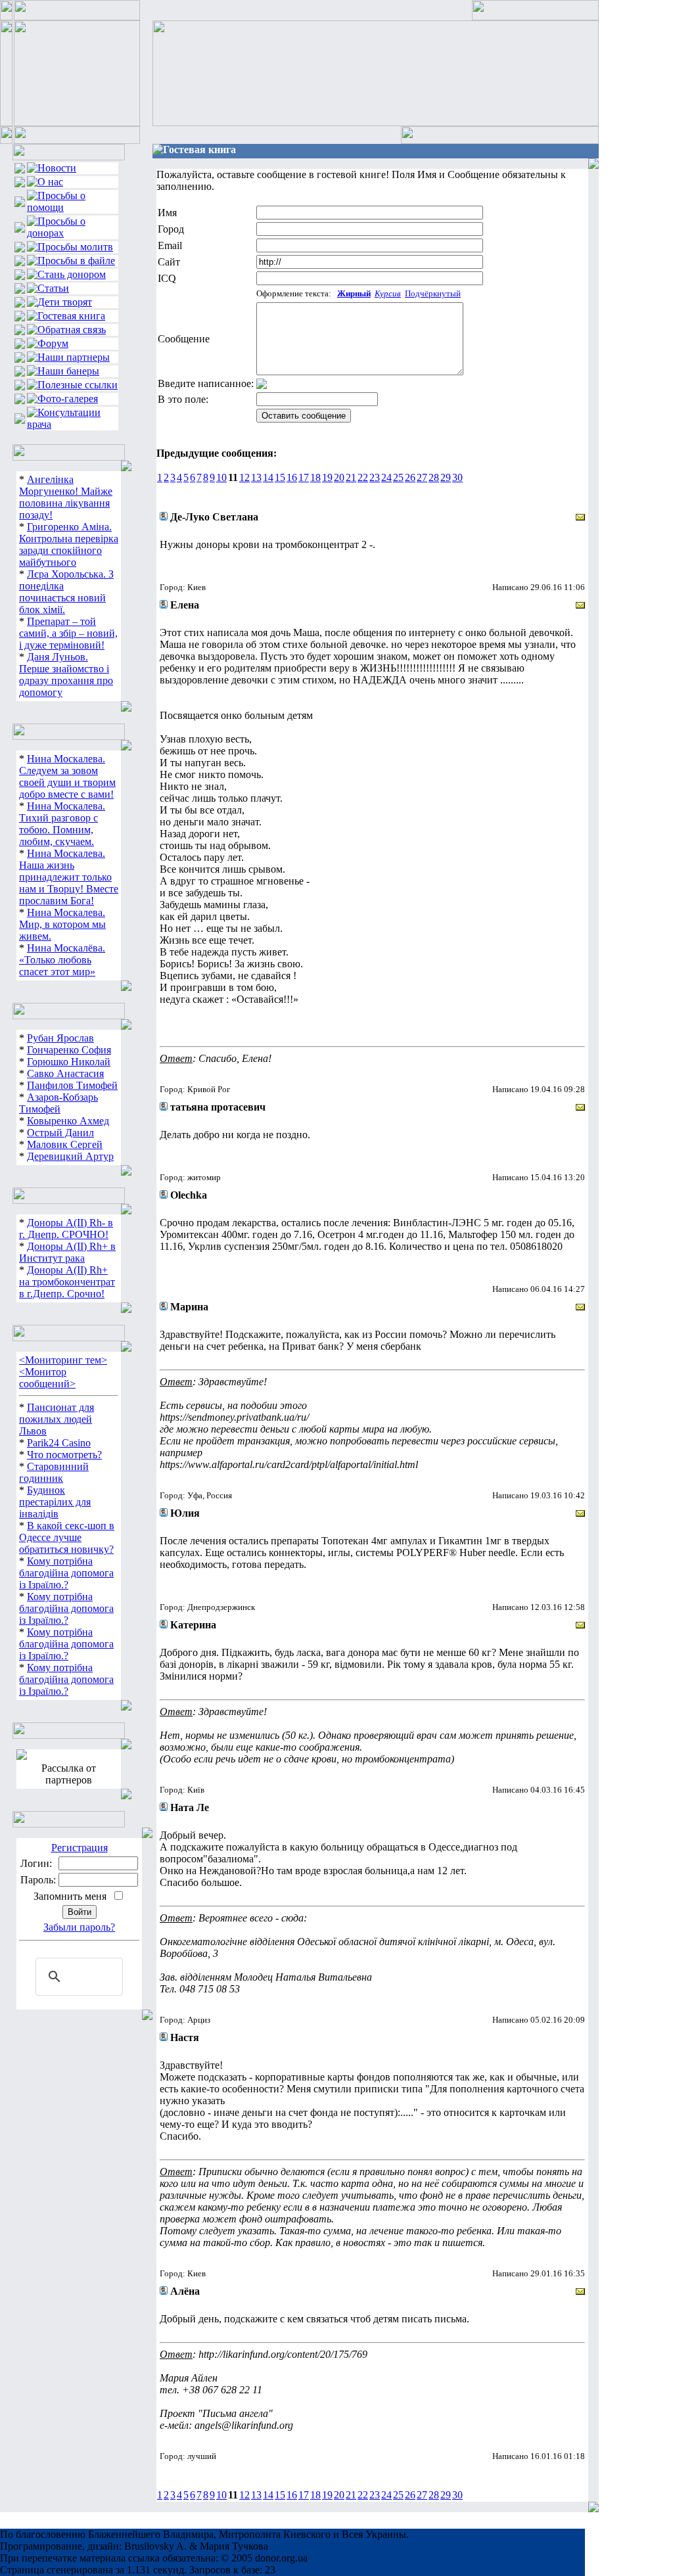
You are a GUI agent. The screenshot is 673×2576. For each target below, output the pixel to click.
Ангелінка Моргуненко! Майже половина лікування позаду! (66, 497)
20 (339, 477)
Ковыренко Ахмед (68, 1121)
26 (410, 477)
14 (268, 477)
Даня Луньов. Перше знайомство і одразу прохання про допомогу (66, 675)
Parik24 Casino (59, 1443)
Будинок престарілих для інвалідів (55, 1502)
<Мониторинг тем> (63, 1360)
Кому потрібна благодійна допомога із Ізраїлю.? (66, 1573)
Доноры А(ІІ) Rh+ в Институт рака (67, 1252)
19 (327, 477)
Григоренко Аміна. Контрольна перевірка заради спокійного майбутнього (69, 544)
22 (363, 477)
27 (422, 477)
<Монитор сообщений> (47, 1378)
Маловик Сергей (65, 1144)
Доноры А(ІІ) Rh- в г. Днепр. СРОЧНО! (66, 1229)
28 (434, 477)
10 (221, 477)
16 (292, 477)
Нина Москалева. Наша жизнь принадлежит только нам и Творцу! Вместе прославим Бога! (69, 877)
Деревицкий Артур (70, 1156)
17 (304, 477)
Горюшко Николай (69, 1062)
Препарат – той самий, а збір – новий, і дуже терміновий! (68, 633)
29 (446, 477)
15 (280, 477)
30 (457, 477)
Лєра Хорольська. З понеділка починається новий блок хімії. (66, 592)
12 (244, 477)
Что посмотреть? (64, 1455)
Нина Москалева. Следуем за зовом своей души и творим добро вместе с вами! (67, 776)
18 (315, 477)
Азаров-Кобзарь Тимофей (58, 1103)
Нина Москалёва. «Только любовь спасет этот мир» (62, 960)
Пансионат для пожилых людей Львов (57, 1419)
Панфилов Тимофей (72, 1085)
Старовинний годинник (54, 1472)
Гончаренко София (69, 1050)
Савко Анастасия (65, 1073)
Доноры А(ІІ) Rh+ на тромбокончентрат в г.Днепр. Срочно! (67, 1282)
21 (351, 477)
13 (256, 477)
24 (386, 477)
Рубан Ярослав (60, 1038)
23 (375, 477)
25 (398, 477)
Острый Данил (60, 1133)
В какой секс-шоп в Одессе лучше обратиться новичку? (67, 1537)
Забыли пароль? (79, 1927)
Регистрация (80, 1848)
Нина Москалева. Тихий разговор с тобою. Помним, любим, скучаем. (62, 824)
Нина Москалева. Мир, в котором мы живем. (62, 924)
